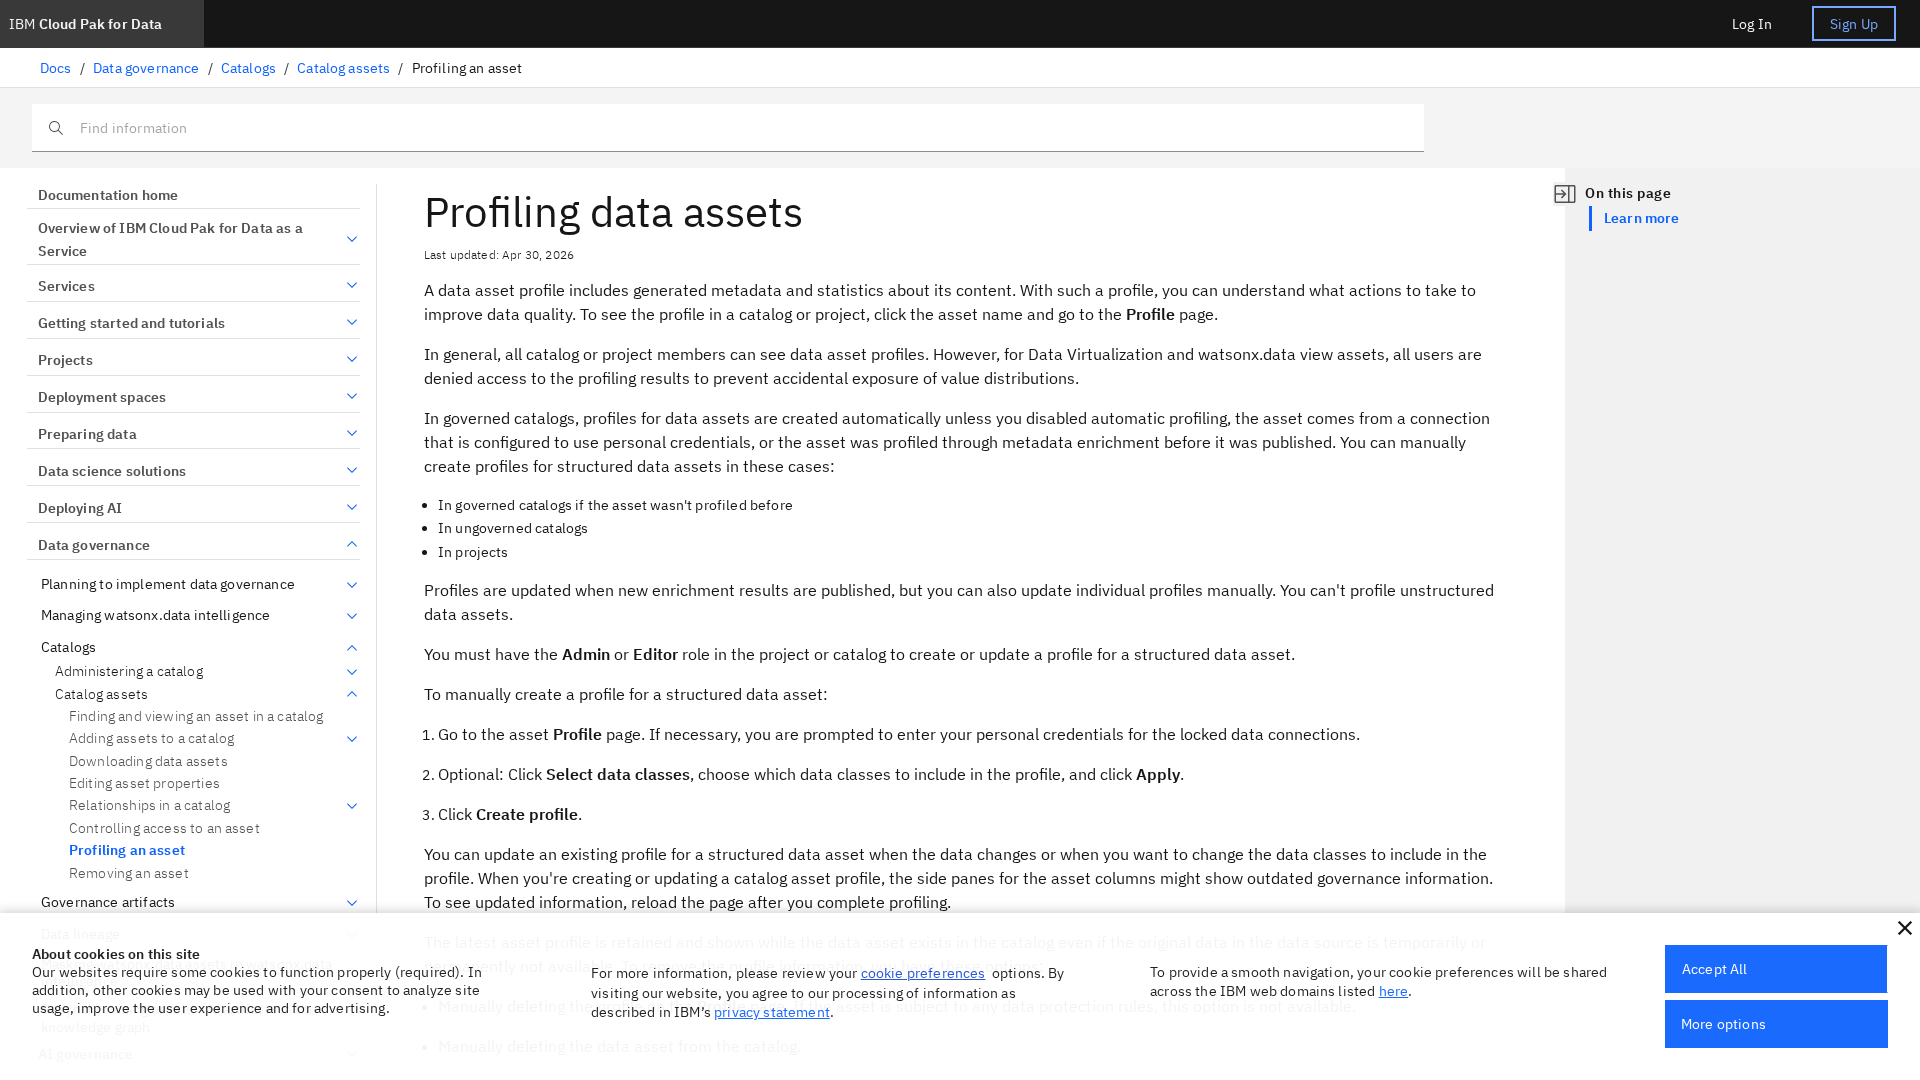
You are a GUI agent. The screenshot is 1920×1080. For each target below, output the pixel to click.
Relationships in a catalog (149, 805)
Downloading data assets (148, 761)
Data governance (146, 68)
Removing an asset (129, 873)
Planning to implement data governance (168, 584)
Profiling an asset (127, 850)
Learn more (1642, 218)
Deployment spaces (102, 397)
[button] (1905, 928)
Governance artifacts (108, 902)
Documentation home (108, 195)
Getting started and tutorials (131, 323)
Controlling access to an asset (164, 828)
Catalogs (248, 68)
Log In (1752, 24)
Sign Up (1854, 24)
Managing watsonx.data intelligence (155, 615)
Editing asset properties (144, 783)
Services (66, 286)
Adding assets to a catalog (151, 738)
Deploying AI (80, 508)
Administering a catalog (129, 671)
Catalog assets (343, 68)
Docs (56, 68)
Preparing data (87, 434)
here (1394, 991)
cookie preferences (923, 973)
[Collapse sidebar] (1565, 194)
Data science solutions (112, 471)
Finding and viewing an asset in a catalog (196, 716)
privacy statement (772, 1012)
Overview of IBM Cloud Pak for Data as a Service (170, 240)
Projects (65, 360)
